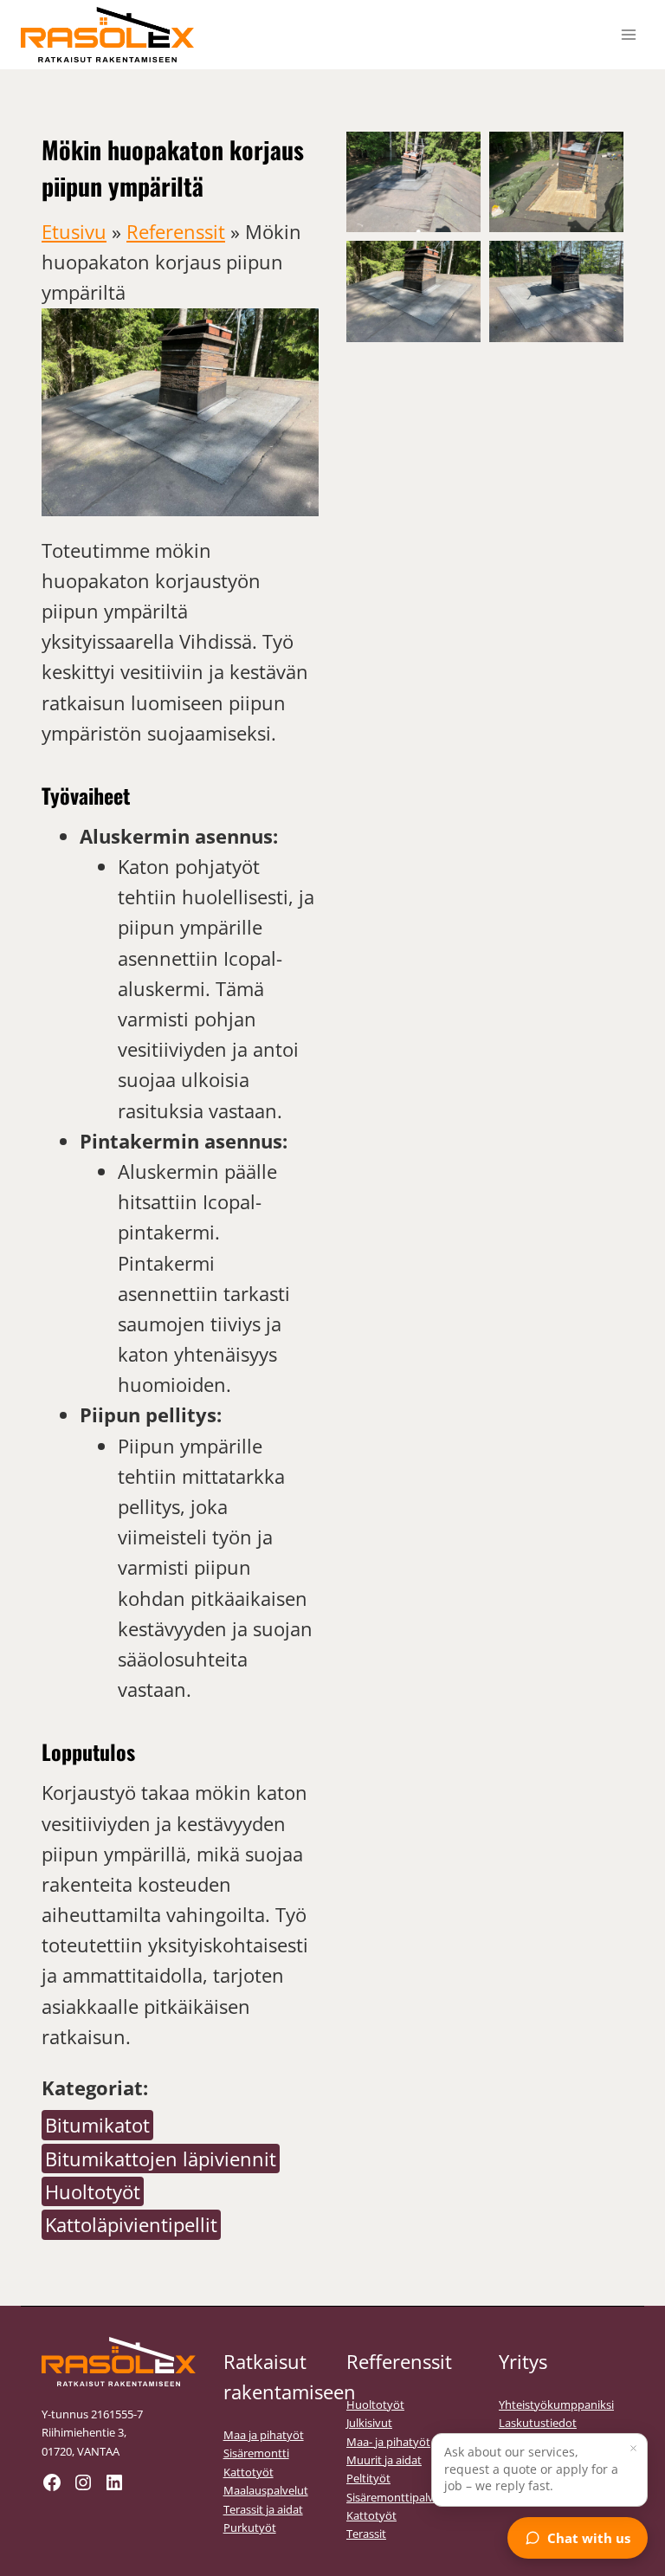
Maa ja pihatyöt (264, 2435)
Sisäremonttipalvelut (400, 2497)
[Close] (633, 2448)
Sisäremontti (256, 2453)
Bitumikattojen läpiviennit (161, 2159)
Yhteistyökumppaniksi (556, 2404)
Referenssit (176, 231)
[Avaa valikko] (628, 34)
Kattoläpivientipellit (131, 2224)
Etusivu (74, 231)
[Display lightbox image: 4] (556, 291)
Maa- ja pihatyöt (388, 2442)
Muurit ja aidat (384, 2460)
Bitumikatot (97, 2125)
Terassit (366, 2534)
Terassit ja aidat (263, 2509)
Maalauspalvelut (266, 2490)
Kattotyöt (249, 2472)
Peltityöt (368, 2478)
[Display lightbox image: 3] (413, 291)
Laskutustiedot (538, 2423)
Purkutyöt (250, 2527)
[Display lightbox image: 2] (556, 182)
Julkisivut (369, 2423)
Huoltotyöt (93, 2191)
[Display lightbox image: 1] (413, 182)
